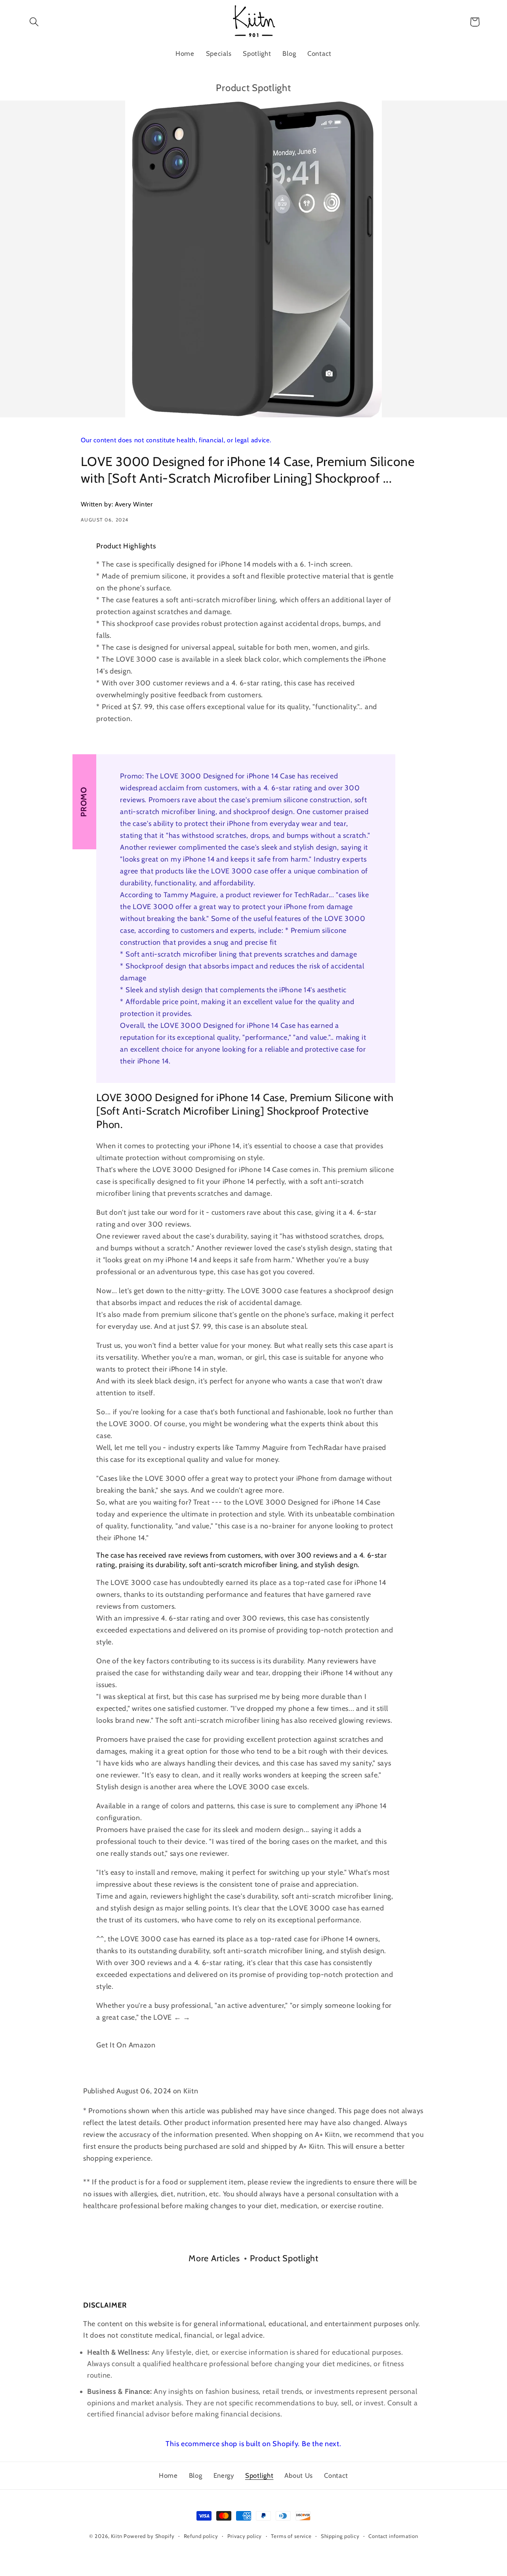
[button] (34, 22)
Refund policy (201, 2536)
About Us (299, 2475)
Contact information (393, 2536)
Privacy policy (245, 2536)
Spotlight (259, 2475)
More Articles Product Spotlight (253, 2258)
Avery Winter (134, 504)
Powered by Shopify (149, 2536)
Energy (224, 2475)
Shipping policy (340, 2536)
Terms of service (291, 2536)
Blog (196, 2475)
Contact (336, 2475)
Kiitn (116, 2536)
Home (168, 2475)
